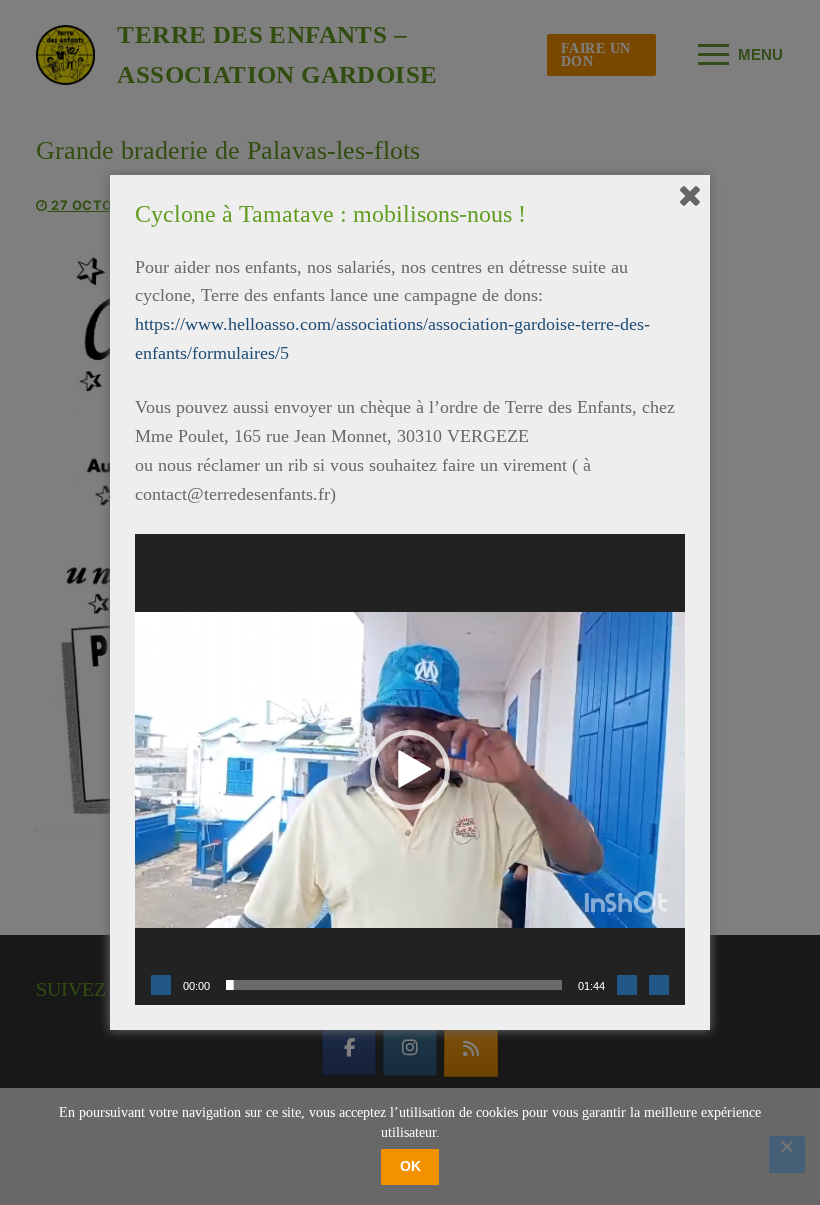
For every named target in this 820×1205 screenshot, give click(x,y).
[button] (410, 770)
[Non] (787, 1154)
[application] (410, 770)
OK (410, 1166)
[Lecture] (161, 985)
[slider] (394, 985)
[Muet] (627, 985)
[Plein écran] (659, 985)
